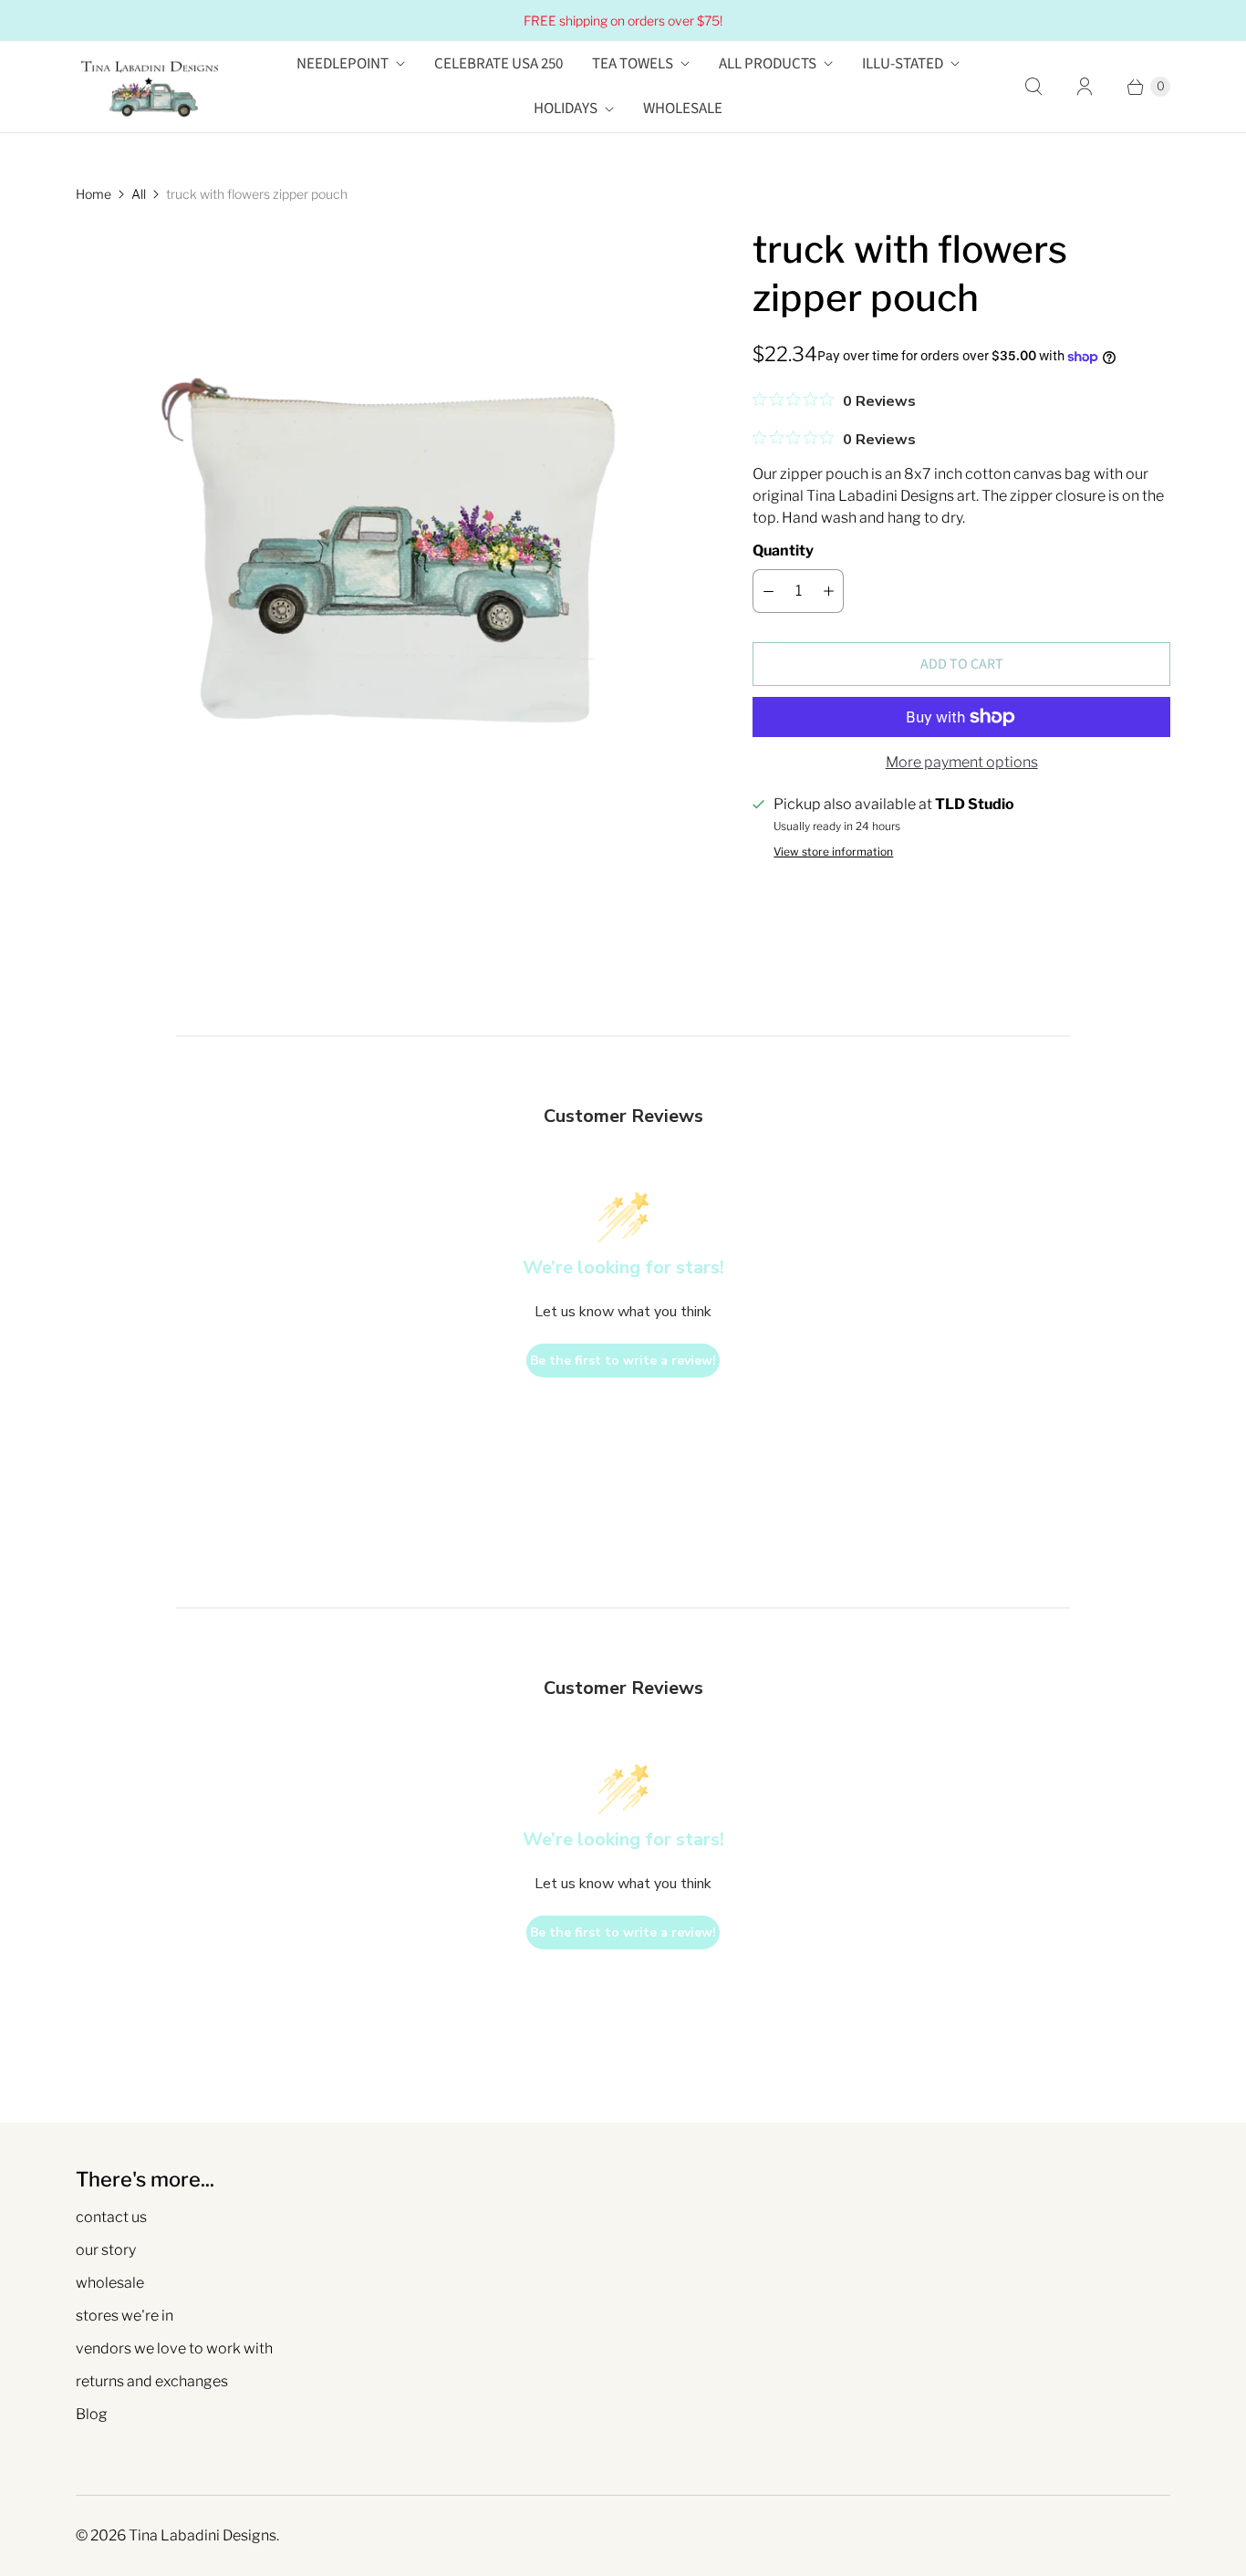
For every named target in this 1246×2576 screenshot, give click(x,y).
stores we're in (125, 2316)
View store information (833, 852)
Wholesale (683, 109)
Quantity (783, 551)
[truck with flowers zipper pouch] (389, 538)
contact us (111, 2217)
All (139, 194)
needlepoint (343, 64)
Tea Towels (633, 64)
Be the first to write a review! (623, 1361)
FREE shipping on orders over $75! (623, 21)
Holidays (566, 109)
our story (106, 2250)
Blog (92, 2414)
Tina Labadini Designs (202, 2535)
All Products (768, 64)
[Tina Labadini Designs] (149, 87)
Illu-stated (903, 64)
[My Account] (1085, 87)
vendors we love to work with (174, 2348)
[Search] (1033, 87)
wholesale (110, 2283)
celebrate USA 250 (498, 64)
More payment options (962, 762)
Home (93, 194)
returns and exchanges (152, 2381)
